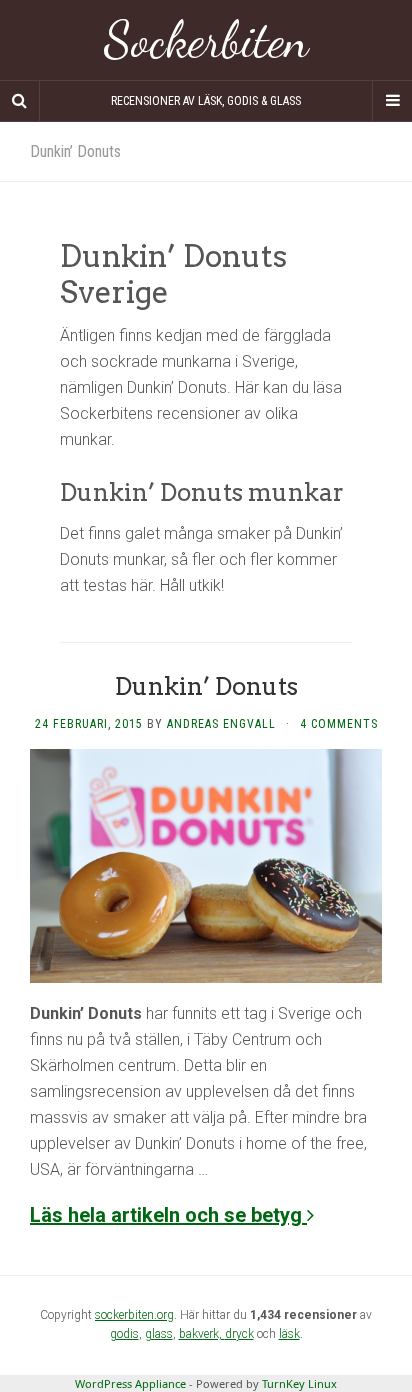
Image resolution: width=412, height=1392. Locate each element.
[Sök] (20, 101)
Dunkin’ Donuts (206, 686)
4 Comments (339, 724)
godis (124, 1334)
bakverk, (202, 1334)
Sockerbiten (206, 40)
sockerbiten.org (134, 1315)
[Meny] (392, 101)
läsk (289, 1334)
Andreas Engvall (221, 724)
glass (159, 1334)
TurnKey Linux (299, 1383)
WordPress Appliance (130, 1383)
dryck (239, 1334)
